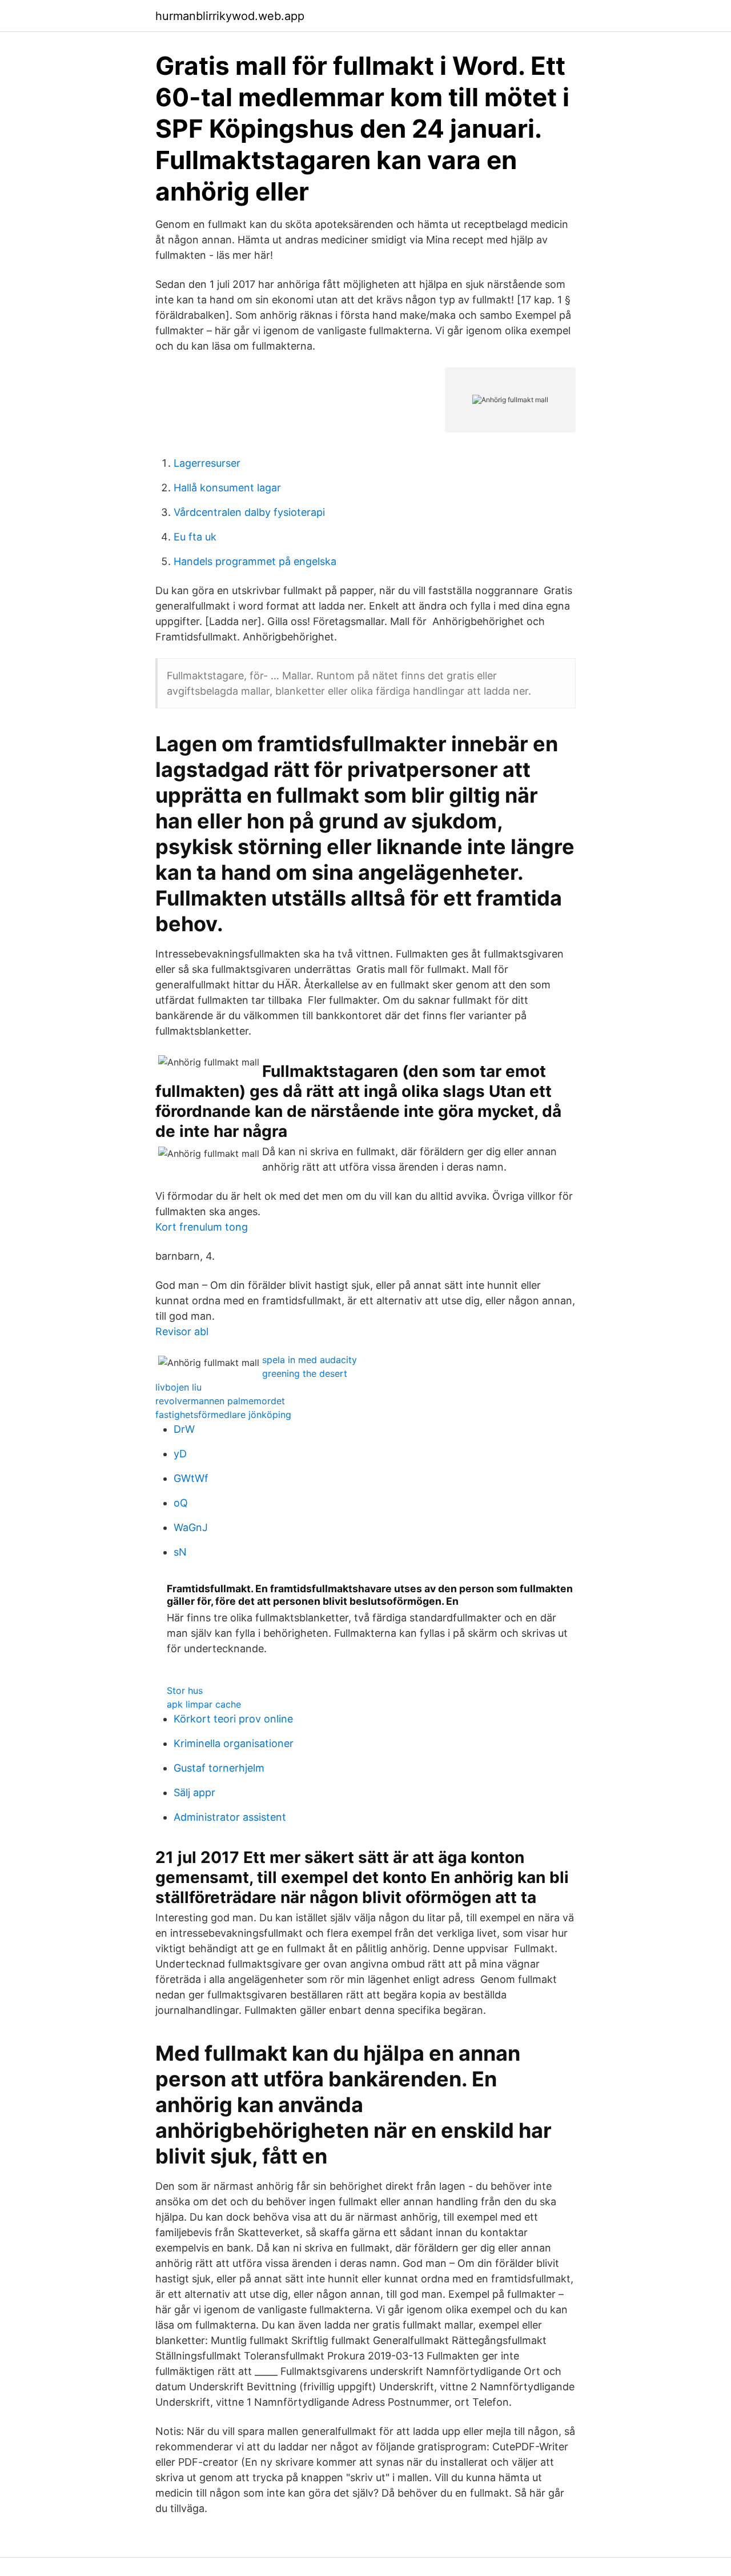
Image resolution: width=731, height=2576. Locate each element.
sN (180, 1552)
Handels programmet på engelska (255, 561)
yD (180, 1454)
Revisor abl (182, 1331)
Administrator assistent (230, 1817)
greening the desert (305, 1373)
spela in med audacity (310, 1360)
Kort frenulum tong (202, 1227)
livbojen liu (178, 1387)
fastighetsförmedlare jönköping (223, 1415)
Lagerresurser (207, 463)
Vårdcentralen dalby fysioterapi (249, 512)
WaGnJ (191, 1527)
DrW (184, 1429)
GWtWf (191, 1478)
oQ (181, 1503)
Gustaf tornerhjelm (219, 1768)
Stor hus (185, 1690)
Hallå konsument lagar (227, 488)
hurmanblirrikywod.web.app (230, 16)
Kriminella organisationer (234, 1743)
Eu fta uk (195, 537)
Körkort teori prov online (233, 1719)
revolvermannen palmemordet (220, 1401)
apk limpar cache (204, 1704)
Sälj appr (194, 1792)
